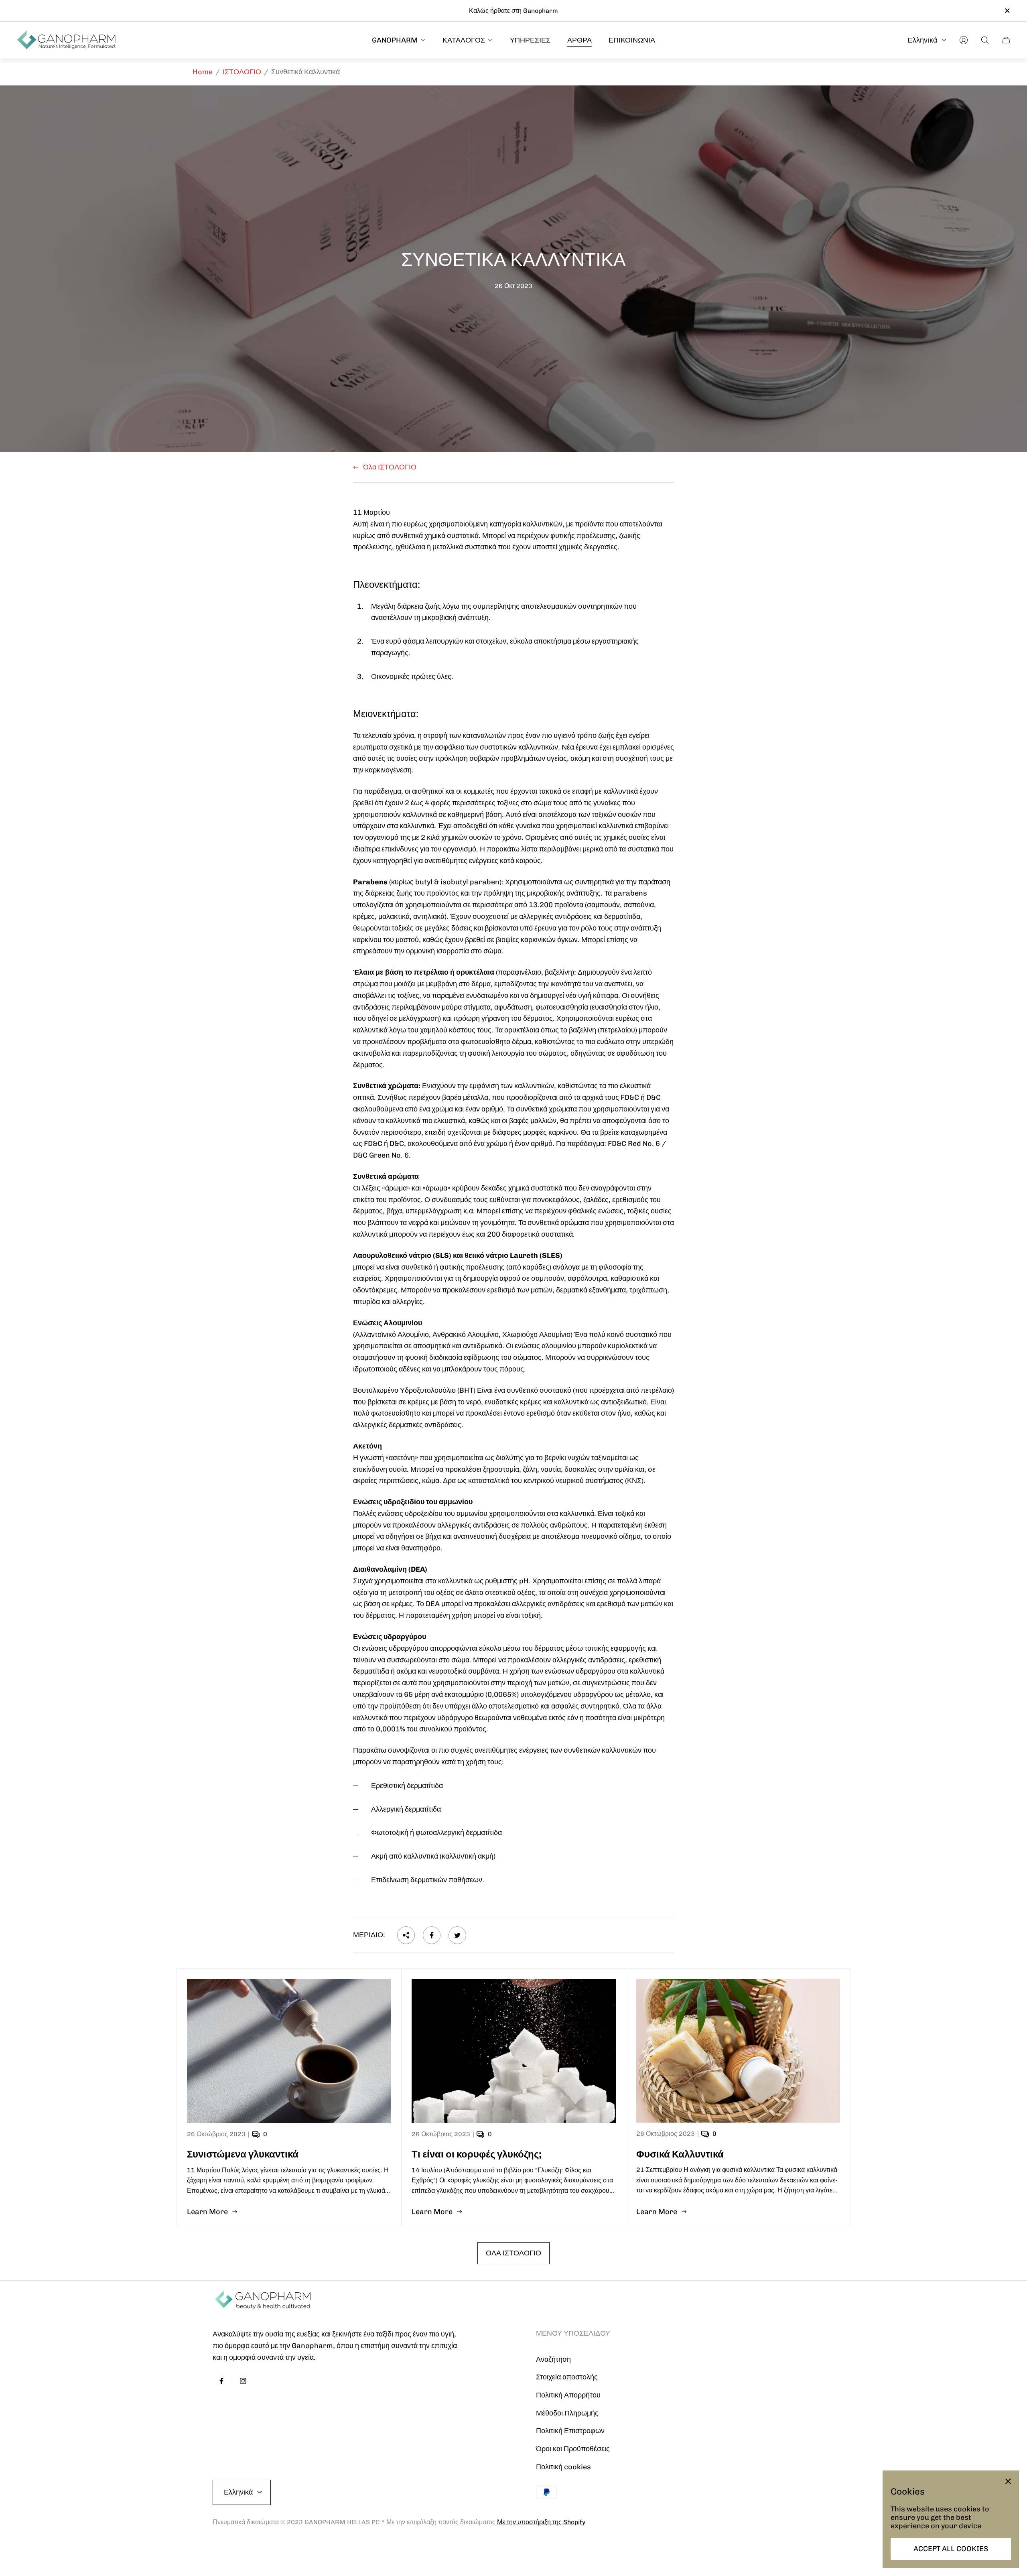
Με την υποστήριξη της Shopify (541, 2522)
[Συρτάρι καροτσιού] (1006, 40)
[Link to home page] (263, 2301)
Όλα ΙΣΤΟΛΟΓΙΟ (390, 467)
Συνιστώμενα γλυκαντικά (243, 2154)
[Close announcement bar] (1007, 11)
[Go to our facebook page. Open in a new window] (221, 2381)
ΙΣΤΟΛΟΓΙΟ (242, 72)
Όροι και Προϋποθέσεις (573, 2449)
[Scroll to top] (806, 2544)
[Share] (406, 1935)
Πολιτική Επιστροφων (570, 2431)
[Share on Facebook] (432, 1935)
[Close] (1008, 2481)
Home (203, 72)
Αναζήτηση (553, 2359)
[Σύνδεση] (964, 40)
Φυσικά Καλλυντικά (680, 2154)
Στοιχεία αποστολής (567, 2377)
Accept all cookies (951, 2549)
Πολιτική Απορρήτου (568, 2395)
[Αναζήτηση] (985, 40)
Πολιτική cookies (563, 2467)
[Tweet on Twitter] (457, 1935)
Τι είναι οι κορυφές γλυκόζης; (477, 2154)
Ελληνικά (922, 40)
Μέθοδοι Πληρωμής (567, 2413)
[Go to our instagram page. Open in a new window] (243, 2381)
